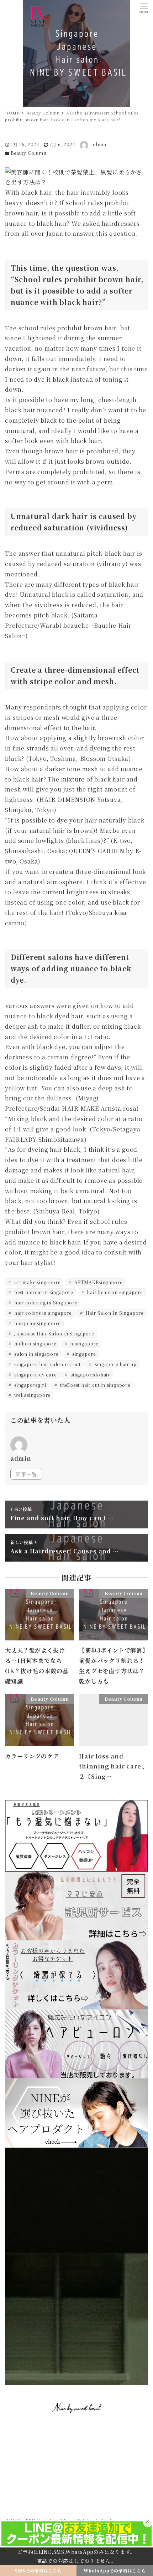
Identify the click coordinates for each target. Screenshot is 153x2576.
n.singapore (83, 1343)
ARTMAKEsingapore (98, 1282)
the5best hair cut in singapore (94, 1385)
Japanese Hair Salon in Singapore (53, 1333)
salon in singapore (35, 1354)
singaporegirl (29, 1385)
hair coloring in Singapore (45, 1302)
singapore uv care (35, 1374)
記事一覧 (26, 1474)
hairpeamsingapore (36, 1323)
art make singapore (36, 1282)
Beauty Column (28, 153)
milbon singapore (35, 1343)
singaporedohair (89, 1374)
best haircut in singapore (43, 1292)
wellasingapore (31, 1395)
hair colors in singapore (42, 1313)
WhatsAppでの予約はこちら (115, 2570)
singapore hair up (115, 1364)
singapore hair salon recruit (47, 1364)
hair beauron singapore (114, 1292)
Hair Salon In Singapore (114, 1313)
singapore (83, 1354)
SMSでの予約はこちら (38, 2570)
